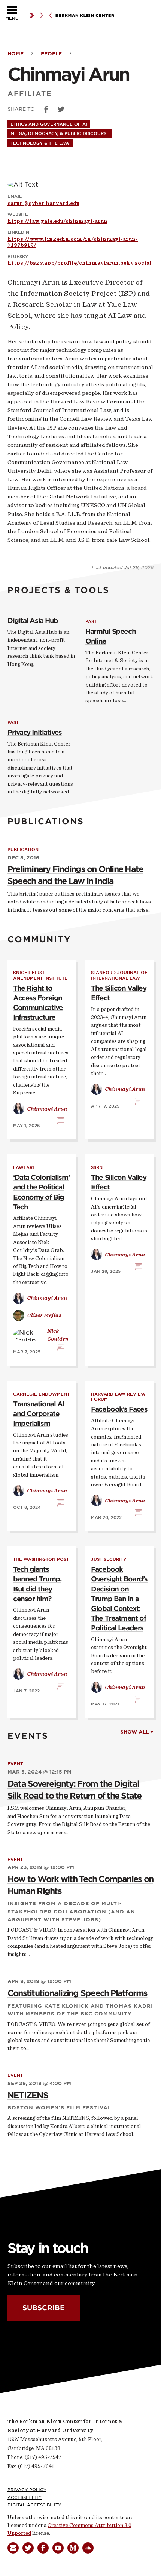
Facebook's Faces (119, 1409)
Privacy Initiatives (35, 732)
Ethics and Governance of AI (49, 124)
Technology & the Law (40, 143)
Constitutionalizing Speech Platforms (78, 1993)
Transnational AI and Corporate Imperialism (39, 1414)
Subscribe (44, 2308)
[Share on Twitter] (61, 109)
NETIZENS (28, 2095)
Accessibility (25, 2497)
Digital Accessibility (34, 2505)
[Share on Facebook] (46, 109)
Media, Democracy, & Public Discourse (60, 133)
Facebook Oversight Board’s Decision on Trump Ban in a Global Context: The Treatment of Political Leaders (119, 1599)
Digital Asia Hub (33, 621)
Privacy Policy (27, 2490)
